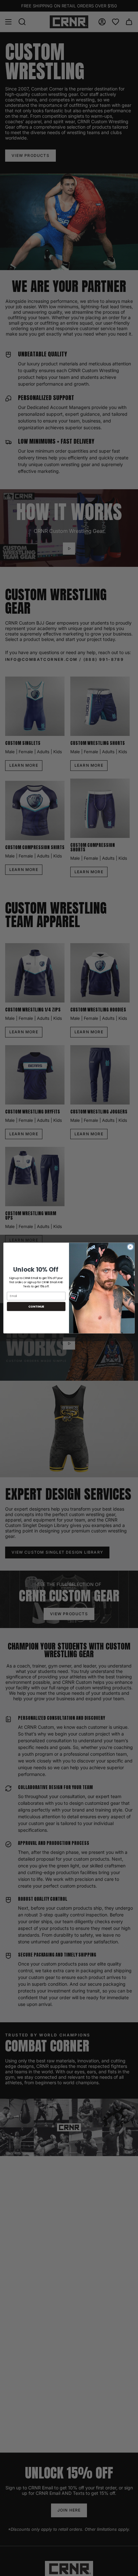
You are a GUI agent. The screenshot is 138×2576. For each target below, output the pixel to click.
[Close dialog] (130, 1247)
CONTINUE (36, 1306)
